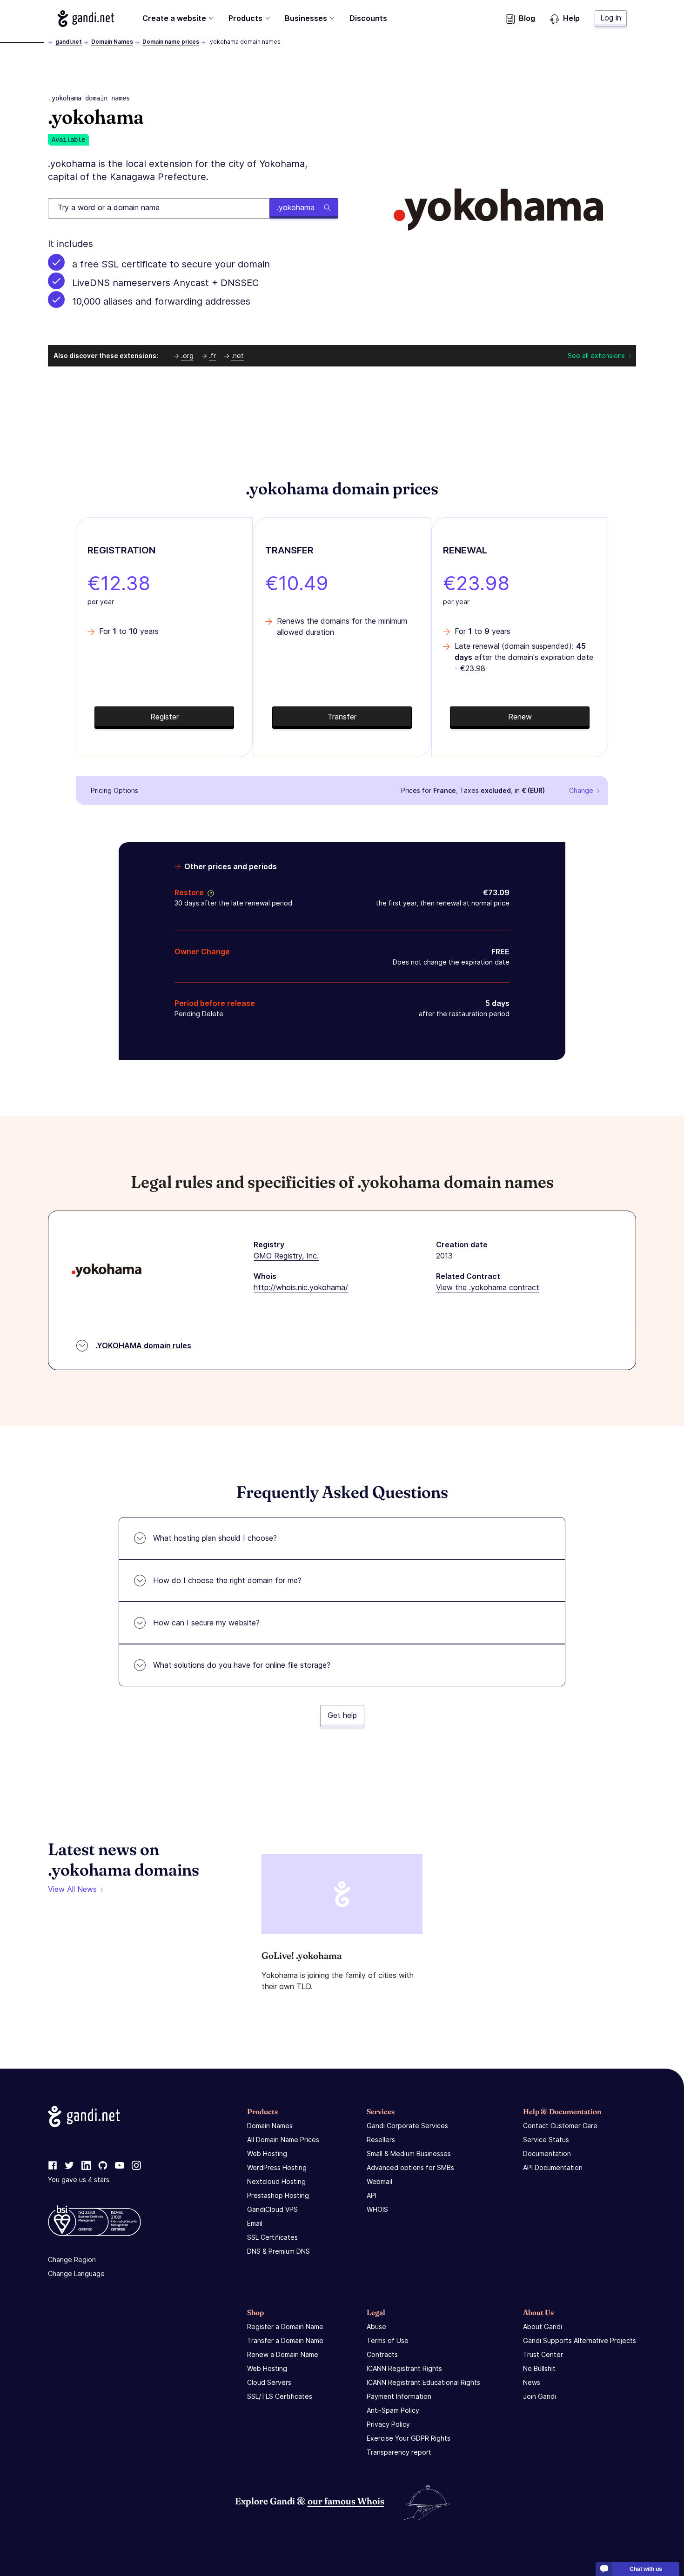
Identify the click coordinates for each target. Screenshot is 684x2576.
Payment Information (399, 2396)
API (372, 2195)
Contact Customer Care (560, 2126)
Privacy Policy (388, 2424)
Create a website (174, 18)
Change (581, 790)
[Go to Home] (86, 19)
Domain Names (112, 42)
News (532, 2382)
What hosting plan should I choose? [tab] (215, 1538)
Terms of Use (388, 2340)
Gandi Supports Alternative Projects (580, 2340)
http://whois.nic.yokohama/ (301, 1287)
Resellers (381, 2140)
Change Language (76, 2273)
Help (571, 18)
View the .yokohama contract (488, 1287)
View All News (72, 1889)
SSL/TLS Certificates (280, 2396)
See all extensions (596, 356)
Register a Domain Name (285, 2326)
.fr (212, 356)
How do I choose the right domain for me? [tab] (227, 1580)
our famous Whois (346, 2501)
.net (238, 356)
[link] (53, 2166)
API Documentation (553, 2167)
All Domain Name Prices (283, 2140)
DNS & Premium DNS (278, 2251)
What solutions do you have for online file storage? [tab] (242, 1665)
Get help (342, 1715)
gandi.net (69, 42)
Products (245, 18)
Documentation (547, 2153)
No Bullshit (539, 2368)
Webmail (379, 2181)
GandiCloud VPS (272, 2209)
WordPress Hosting (277, 2167)
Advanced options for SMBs (410, 2167)
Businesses (306, 18)
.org (187, 356)
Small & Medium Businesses (409, 2153)
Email (255, 2223)
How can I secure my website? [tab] (206, 1623)
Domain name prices (171, 42)
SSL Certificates (272, 2237)
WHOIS (377, 2209)
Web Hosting (267, 2153)
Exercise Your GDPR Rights (409, 2438)
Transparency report (399, 2452)
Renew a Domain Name (283, 2354)
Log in (611, 18)
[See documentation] (209, 892)
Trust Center (543, 2354)
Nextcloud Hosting (276, 2181)
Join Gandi (540, 2396)
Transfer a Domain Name (285, 2340)
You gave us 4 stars (79, 2180)
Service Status (546, 2140)
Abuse (376, 2326)
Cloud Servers (269, 2382)
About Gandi (543, 2326)
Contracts (382, 2354)
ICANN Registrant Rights (404, 2368)
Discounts (368, 18)
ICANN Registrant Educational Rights (423, 2382)
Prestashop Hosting (278, 2195)
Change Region (72, 2260)
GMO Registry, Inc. (286, 1256)
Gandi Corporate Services (407, 2126)
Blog (527, 18)
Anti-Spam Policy (393, 2410)
